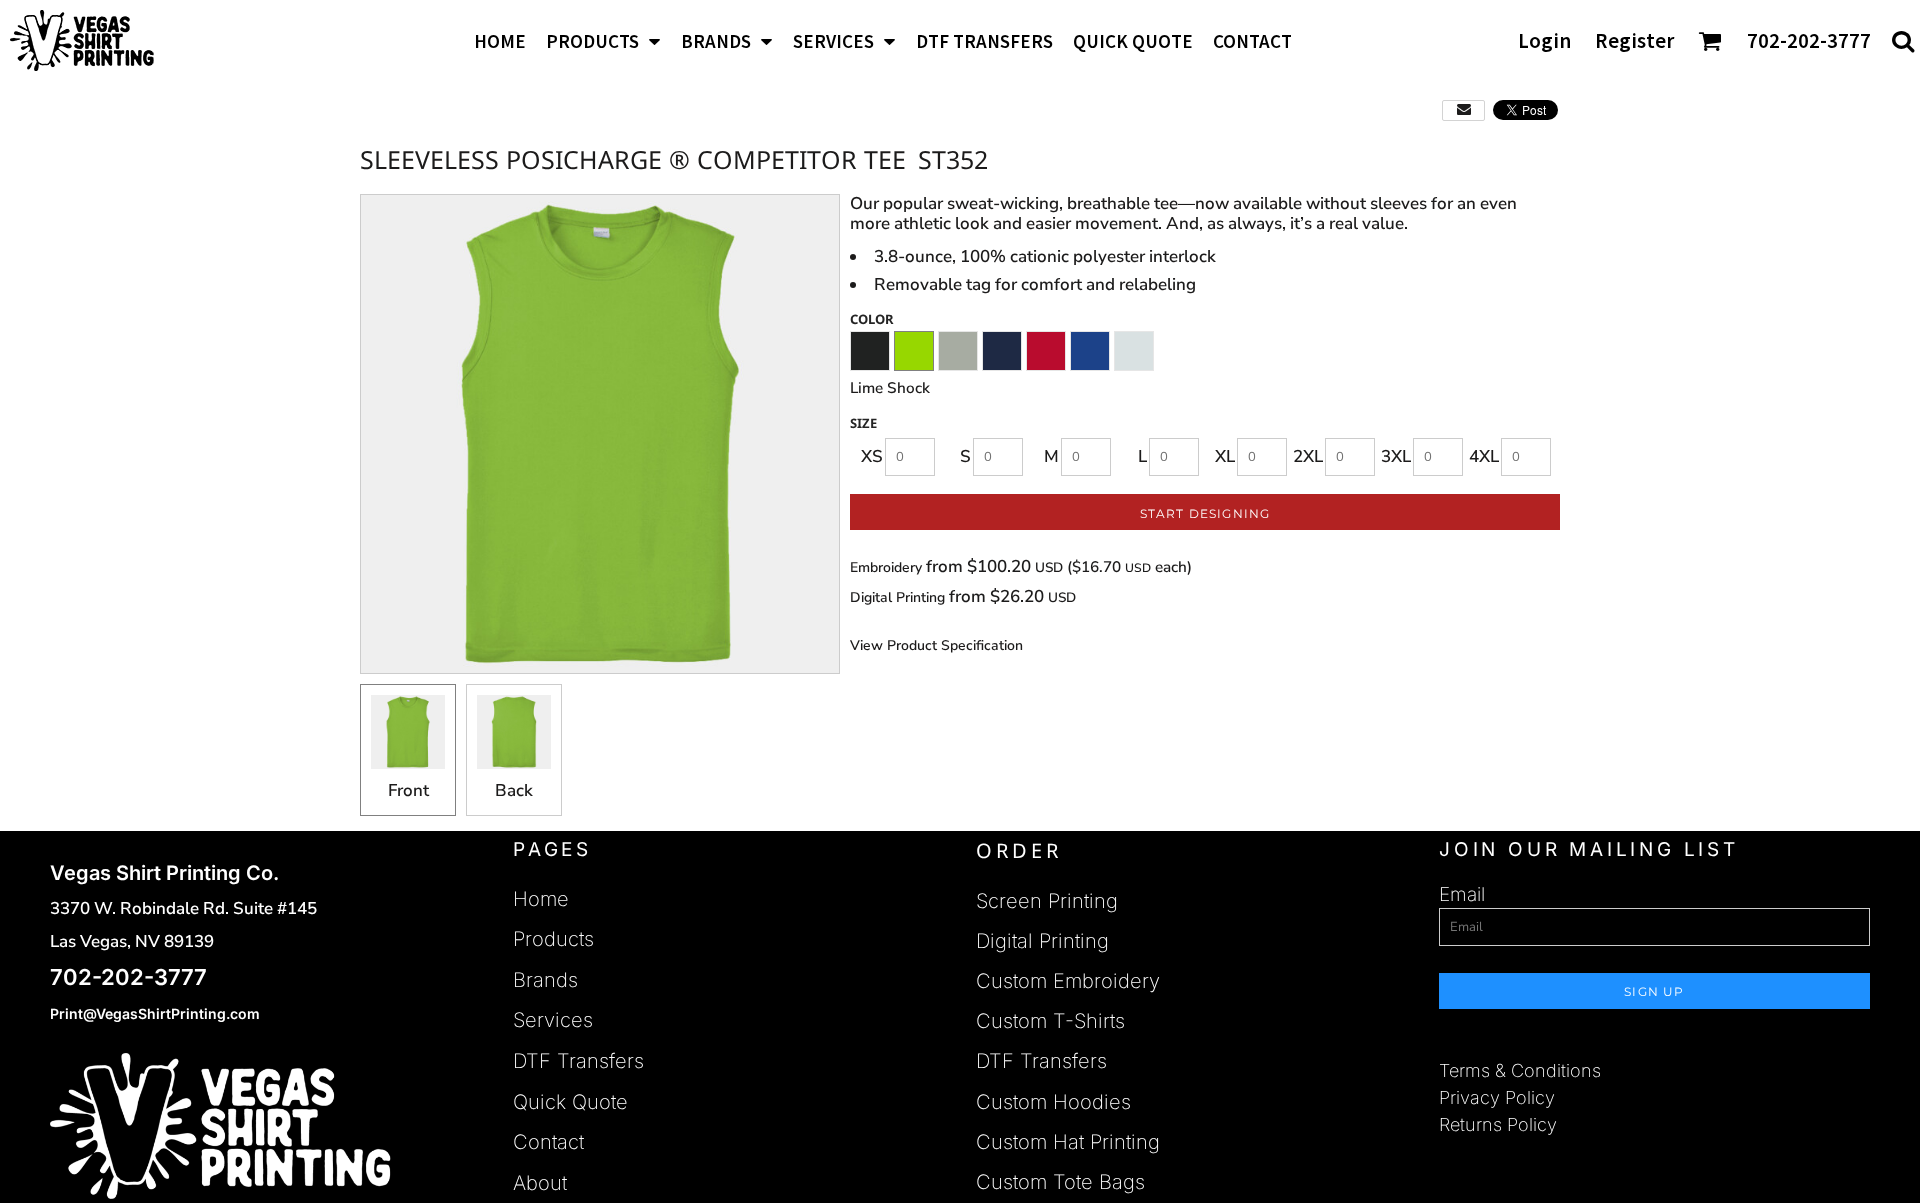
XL (1225, 456)
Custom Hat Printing (1068, 1142)
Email (1462, 894)
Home (541, 899)
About (540, 1183)
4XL (1484, 456)
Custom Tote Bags (1060, 1182)
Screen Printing (1047, 901)
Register (1634, 40)
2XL (1308, 456)
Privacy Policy (1497, 1097)
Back (514, 790)
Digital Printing (899, 597)
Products (553, 939)
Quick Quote (570, 1102)
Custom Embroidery (1068, 981)
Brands (545, 980)
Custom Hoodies (1053, 1102)
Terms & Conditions (1520, 1070)
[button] (603, 40)
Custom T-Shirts (1050, 1021)
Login (1544, 40)
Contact (548, 1142)
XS (872, 456)
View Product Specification (936, 645)
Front (408, 790)
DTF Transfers (578, 1061)
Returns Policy (1498, 1124)
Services (553, 1020)
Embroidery (886, 567)
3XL (1396, 456)
